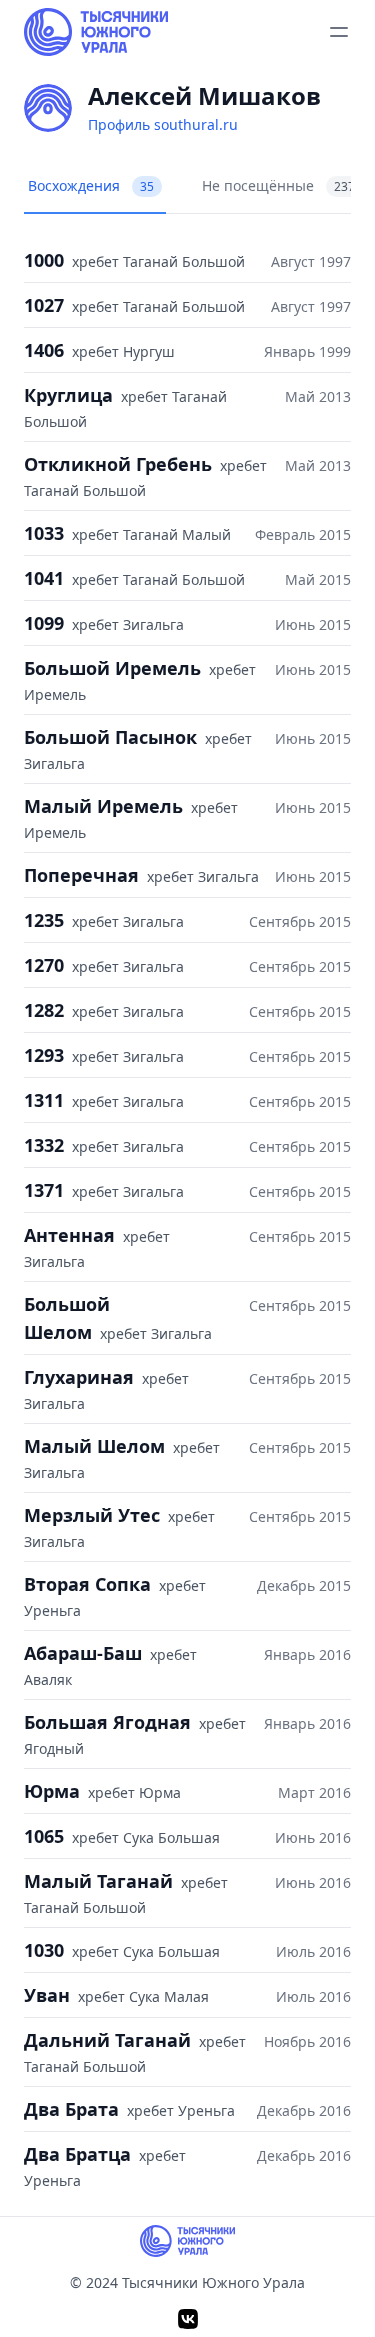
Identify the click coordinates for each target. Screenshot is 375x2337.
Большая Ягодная (107, 1722)
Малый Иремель (103, 806)
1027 (44, 305)
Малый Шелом (94, 1446)
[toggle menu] (339, 32)
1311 (44, 1100)
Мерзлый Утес (92, 1515)
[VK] (188, 2319)
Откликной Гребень (118, 464)
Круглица (68, 395)
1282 (44, 1010)
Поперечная (81, 875)
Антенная (69, 1235)
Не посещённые (278, 185)
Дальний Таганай (107, 2040)
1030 (44, 1950)
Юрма (52, 1791)
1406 (44, 350)
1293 (44, 1055)
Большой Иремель (112, 668)
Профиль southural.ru (163, 124)
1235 (44, 920)
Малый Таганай (98, 1881)
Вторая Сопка (87, 1584)
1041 (44, 578)
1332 (44, 1145)
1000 (44, 260)
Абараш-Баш (83, 1653)
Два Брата (71, 2109)
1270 (44, 965)
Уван (47, 1995)
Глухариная (79, 1377)
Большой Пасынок (110, 737)
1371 (44, 1190)
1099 (44, 623)
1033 (44, 533)
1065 (44, 1836)
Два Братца (77, 2154)
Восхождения (91, 185)
